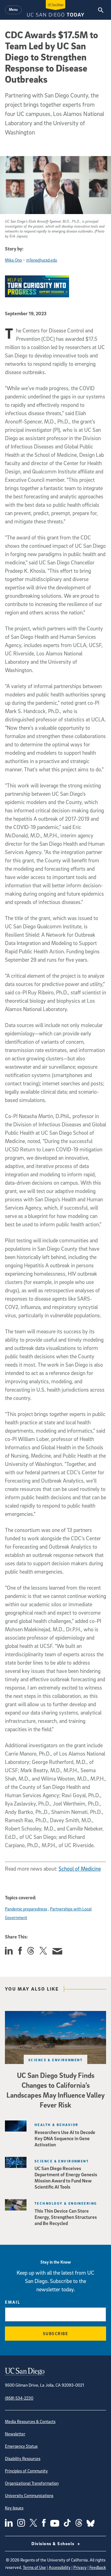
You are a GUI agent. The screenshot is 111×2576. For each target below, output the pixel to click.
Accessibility (60, 2567)
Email (13, 2302)
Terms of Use (34, 2567)
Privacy (80, 2567)
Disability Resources (23, 2458)
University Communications (29, 2495)
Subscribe (56, 2333)
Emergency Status (21, 2446)
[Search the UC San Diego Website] (101, 10)
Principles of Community (26, 2471)
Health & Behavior (56, 2125)
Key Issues (14, 2508)
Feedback (98, 2567)
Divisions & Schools (54, 2543)
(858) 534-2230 (19, 2398)
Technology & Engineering (66, 2203)
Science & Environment (55, 2060)
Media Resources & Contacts (30, 2421)
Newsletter (15, 2434)
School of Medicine (80, 1869)
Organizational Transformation (32, 2483)
